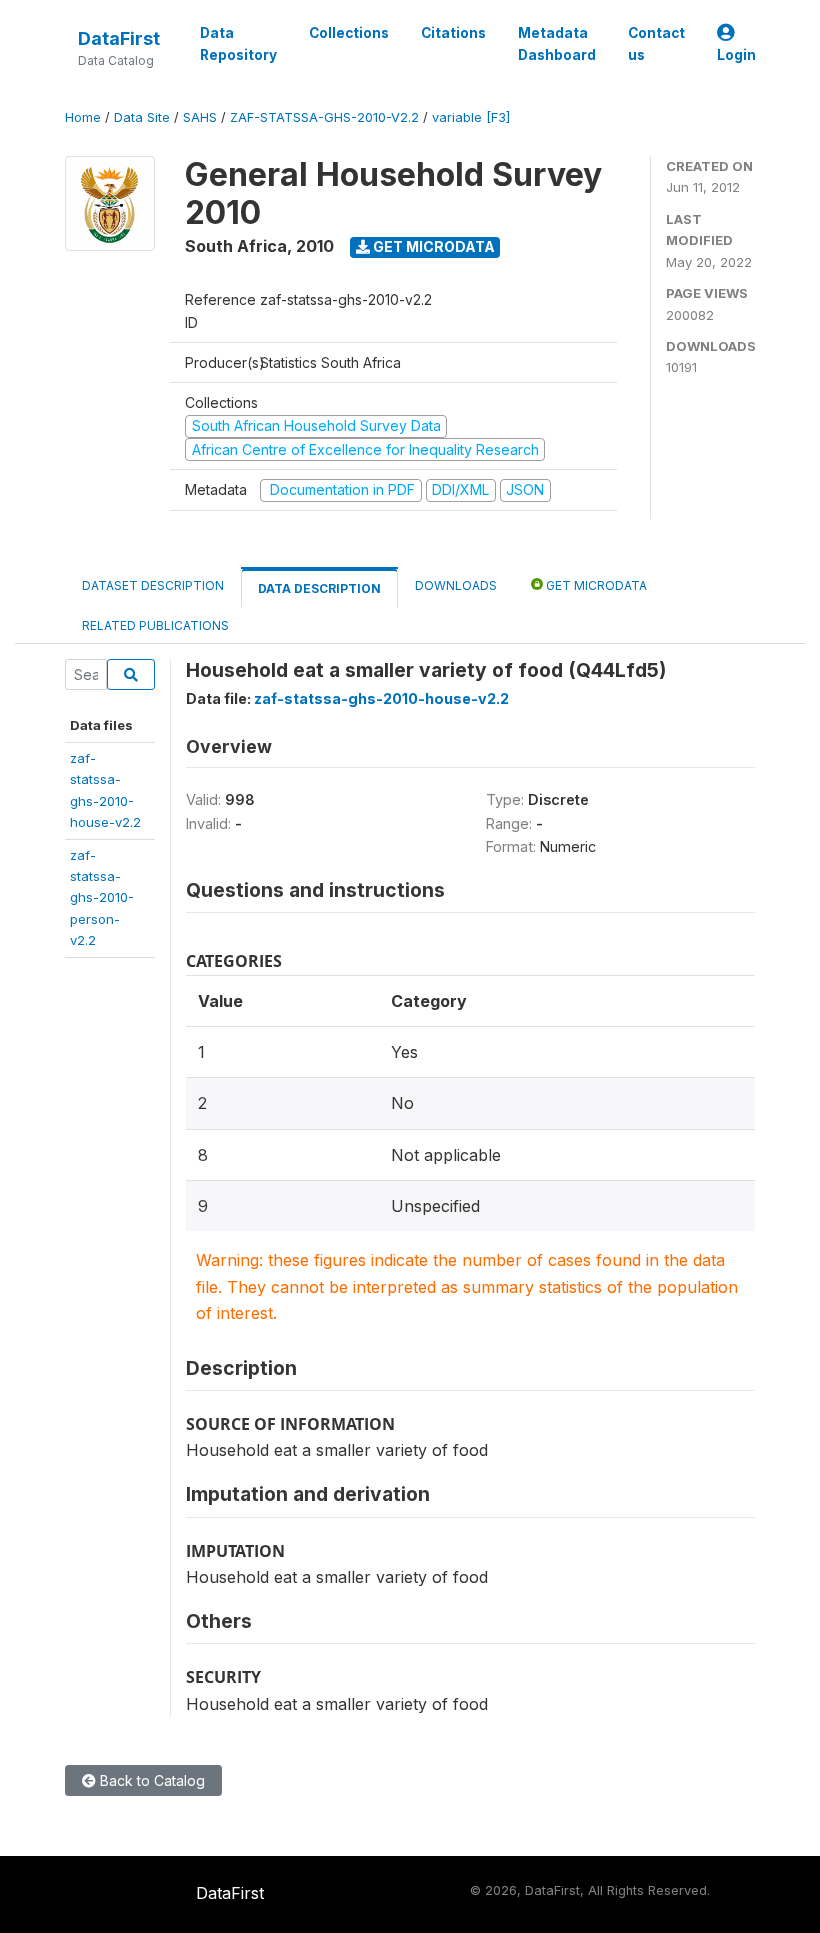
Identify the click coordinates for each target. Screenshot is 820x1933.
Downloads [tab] (456, 585)
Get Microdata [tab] (595, 585)
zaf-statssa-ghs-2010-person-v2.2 (102, 898)
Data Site (142, 117)
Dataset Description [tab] (153, 585)
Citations (453, 33)
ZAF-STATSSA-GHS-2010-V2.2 (324, 117)
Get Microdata (432, 246)
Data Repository (238, 44)
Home (83, 117)
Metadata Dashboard (557, 44)
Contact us (656, 44)
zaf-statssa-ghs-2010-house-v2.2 (381, 698)
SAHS (200, 117)
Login (736, 55)
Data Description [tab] (319, 588)
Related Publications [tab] (155, 625)
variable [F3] (471, 117)
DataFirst (119, 38)
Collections (349, 33)
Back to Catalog (150, 1780)
